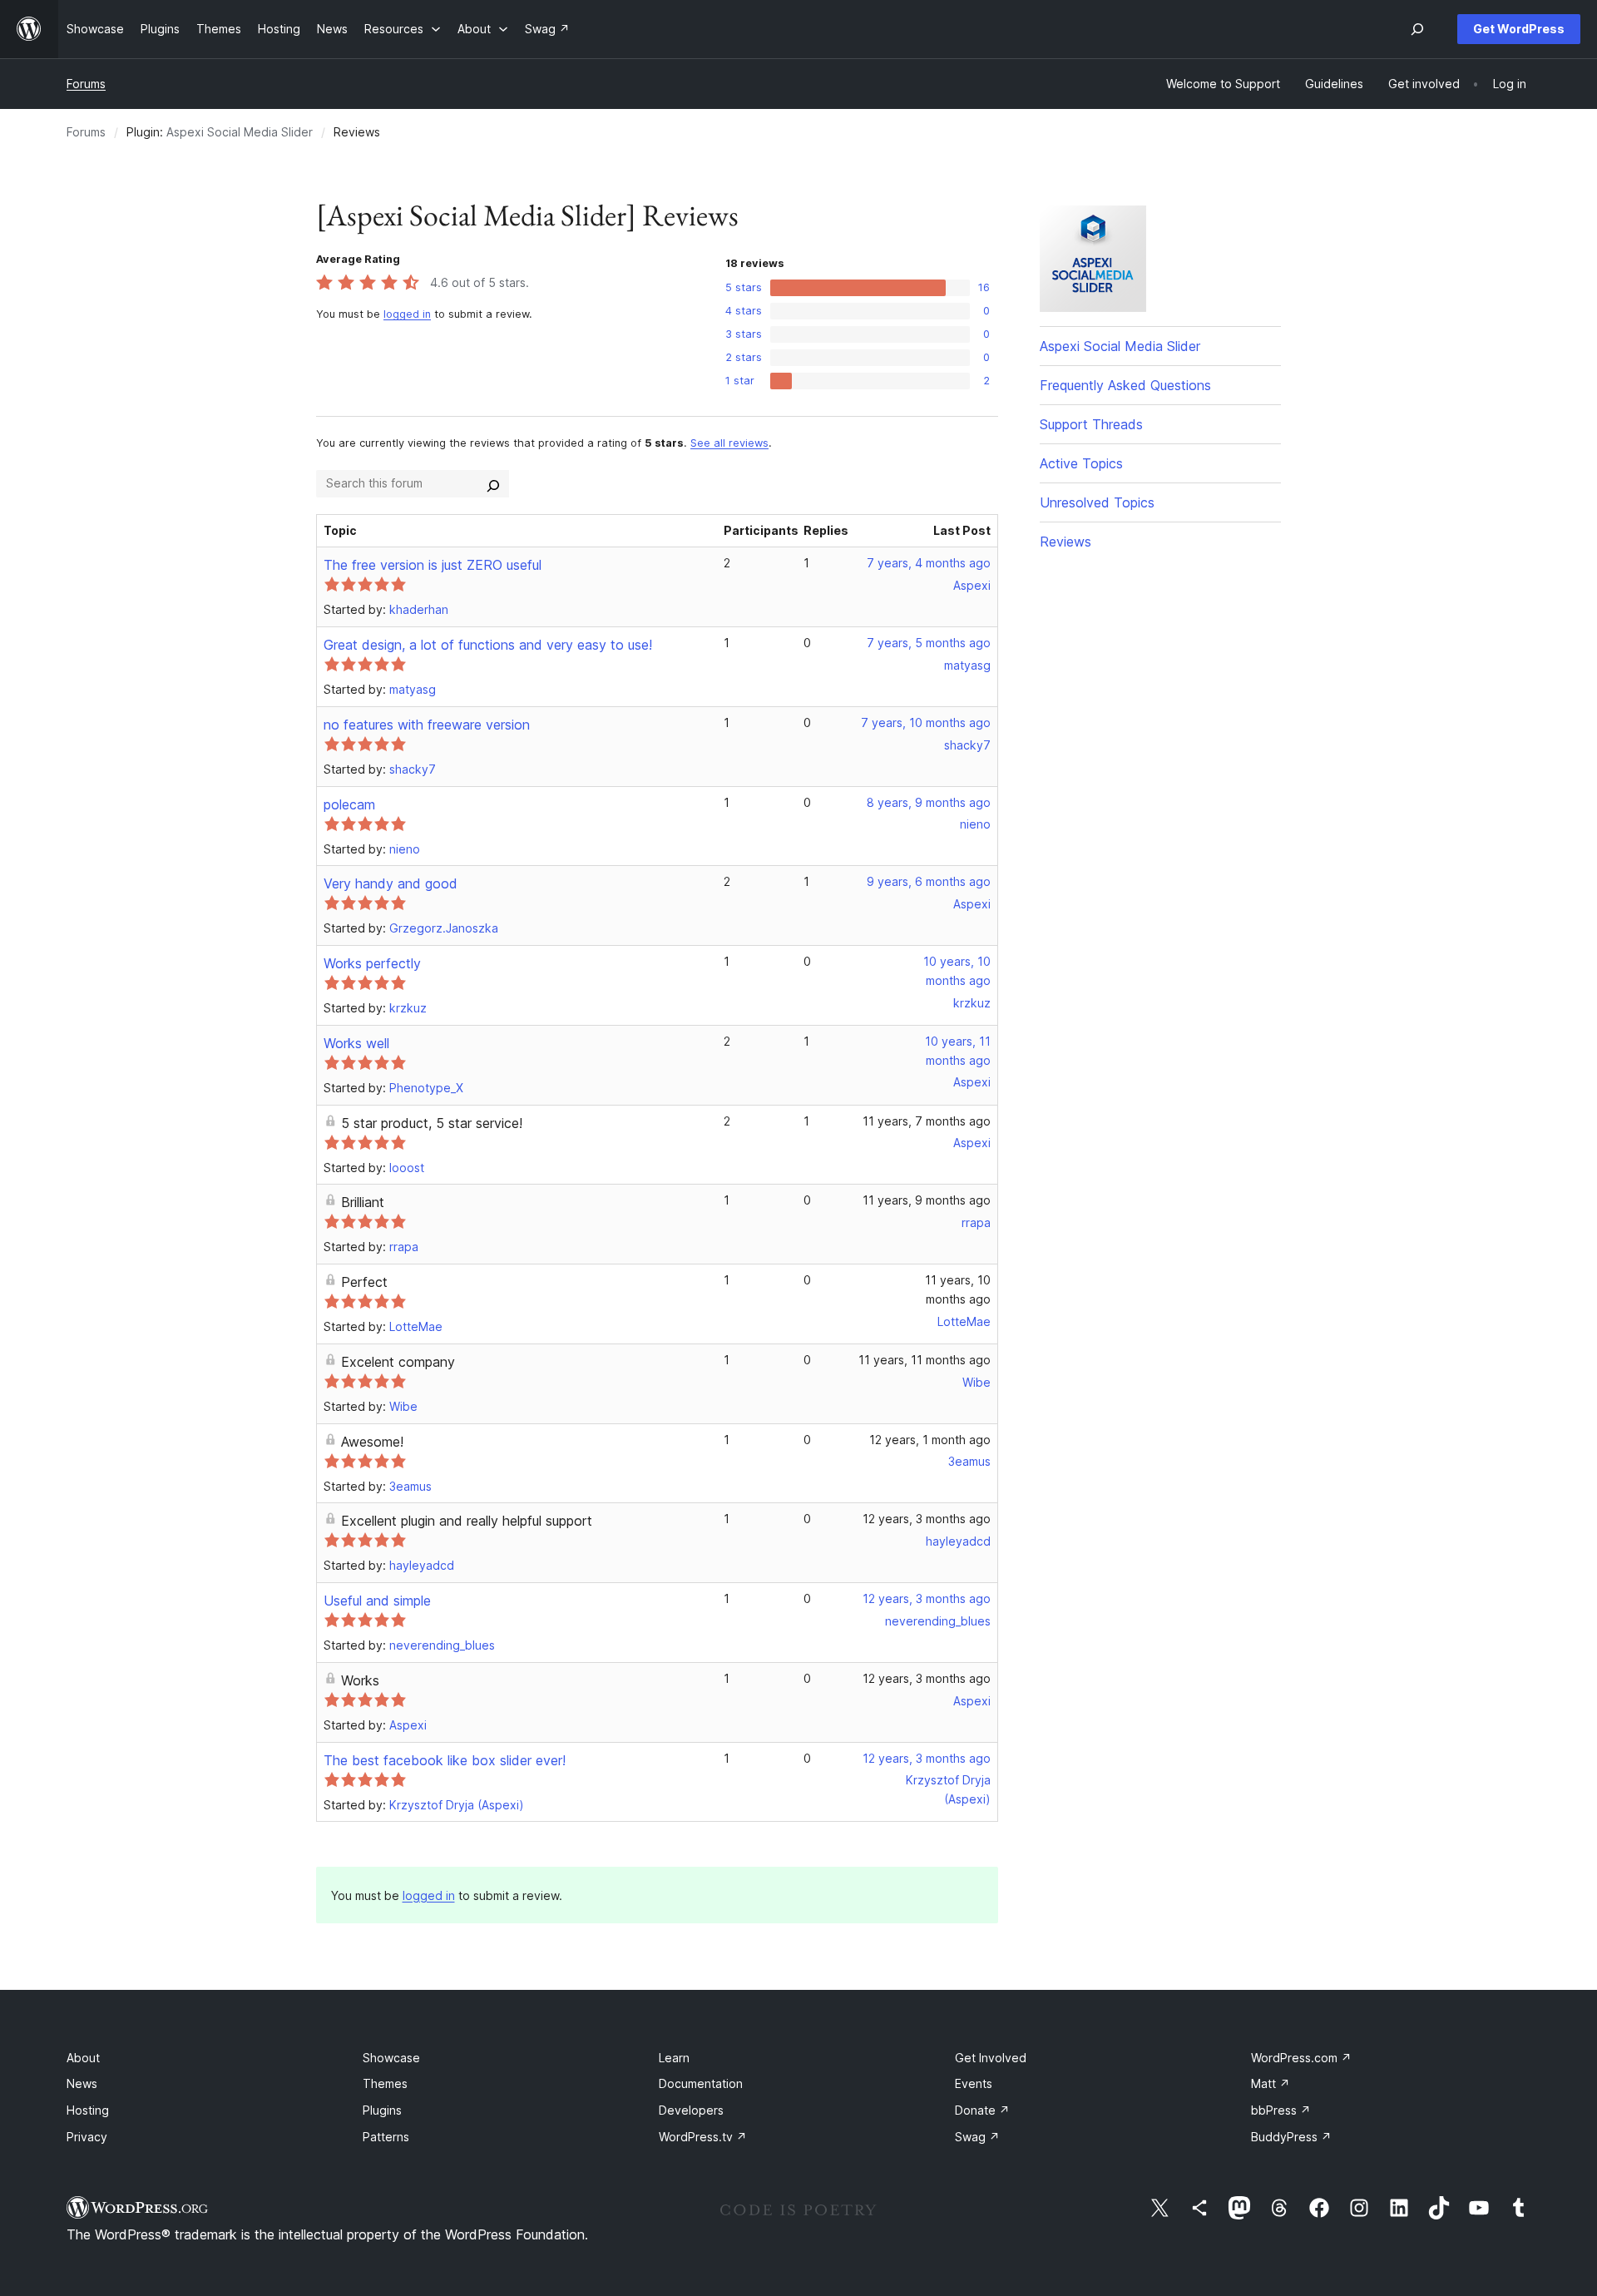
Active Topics (1081, 463)
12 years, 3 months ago (927, 1519)
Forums (86, 84)
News (82, 2083)
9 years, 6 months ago (929, 881)
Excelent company (398, 1362)
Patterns (386, 2137)
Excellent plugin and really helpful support (467, 1521)
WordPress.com (1301, 2058)
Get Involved (991, 2058)
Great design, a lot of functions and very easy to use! (488, 645)
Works (360, 1680)
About (83, 2058)
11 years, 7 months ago (927, 1121)
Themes (385, 2083)
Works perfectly (372, 963)
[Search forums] (493, 483)
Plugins (382, 2110)
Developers (691, 2110)
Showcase (391, 2058)
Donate (982, 2110)
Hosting (88, 2110)
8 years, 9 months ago (929, 802)
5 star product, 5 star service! (432, 1123)
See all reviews (729, 443)
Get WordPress (1519, 29)
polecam (349, 804)
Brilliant (363, 1202)
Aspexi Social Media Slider (240, 132)
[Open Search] (1417, 29)
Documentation (701, 2083)
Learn (674, 2058)
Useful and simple (377, 1601)
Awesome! (372, 1442)
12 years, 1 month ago (930, 1440)
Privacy (87, 2137)
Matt (1271, 2083)
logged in (407, 314)
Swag (977, 2137)
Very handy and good (391, 883)
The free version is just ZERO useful (433, 565)
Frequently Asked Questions (1125, 385)
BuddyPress (1291, 2137)
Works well (356, 1043)
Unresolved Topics (1097, 502)
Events (974, 2083)
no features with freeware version (427, 725)
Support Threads (1091, 424)
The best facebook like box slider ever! (445, 1760)
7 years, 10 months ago (926, 722)
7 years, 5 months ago (929, 643)
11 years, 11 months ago (925, 1360)
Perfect (364, 1282)
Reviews (1065, 542)
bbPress (1281, 2110)
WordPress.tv (703, 2137)
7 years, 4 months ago (929, 563)
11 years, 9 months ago (927, 1200)
